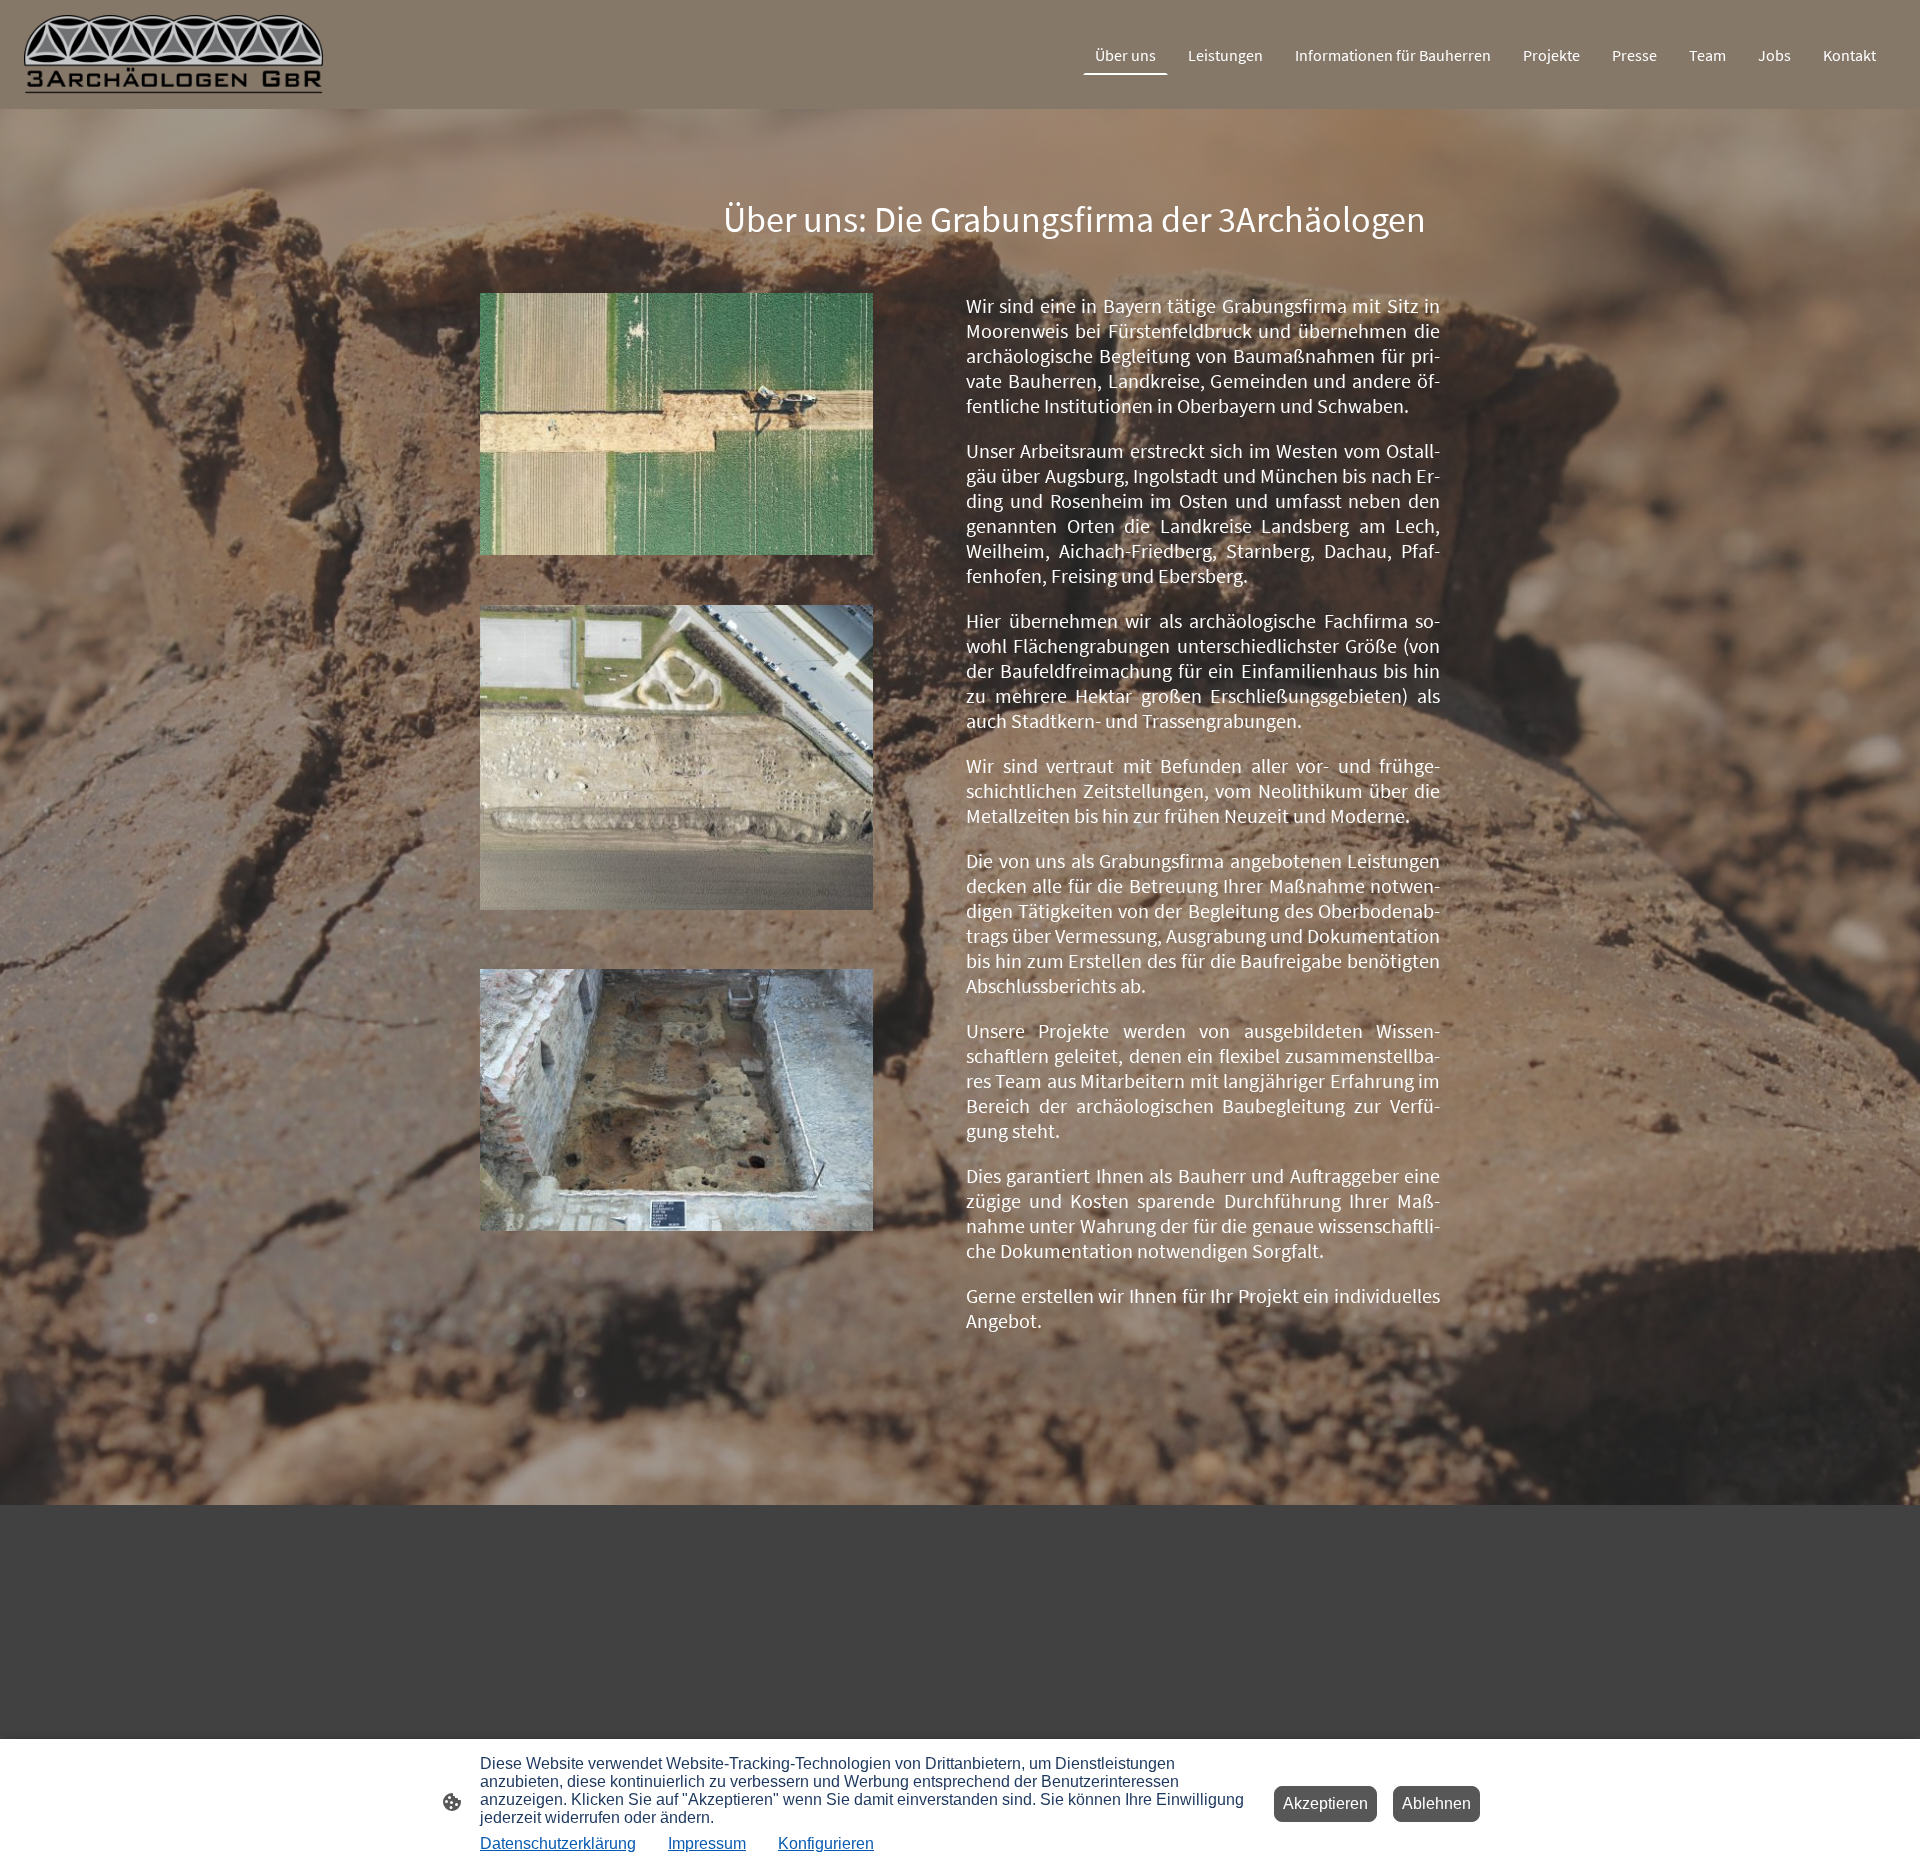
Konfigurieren (826, 1843)
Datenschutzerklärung (558, 1843)
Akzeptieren (1325, 1803)
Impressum (707, 1843)
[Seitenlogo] (173, 54)
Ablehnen (1436, 1803)
